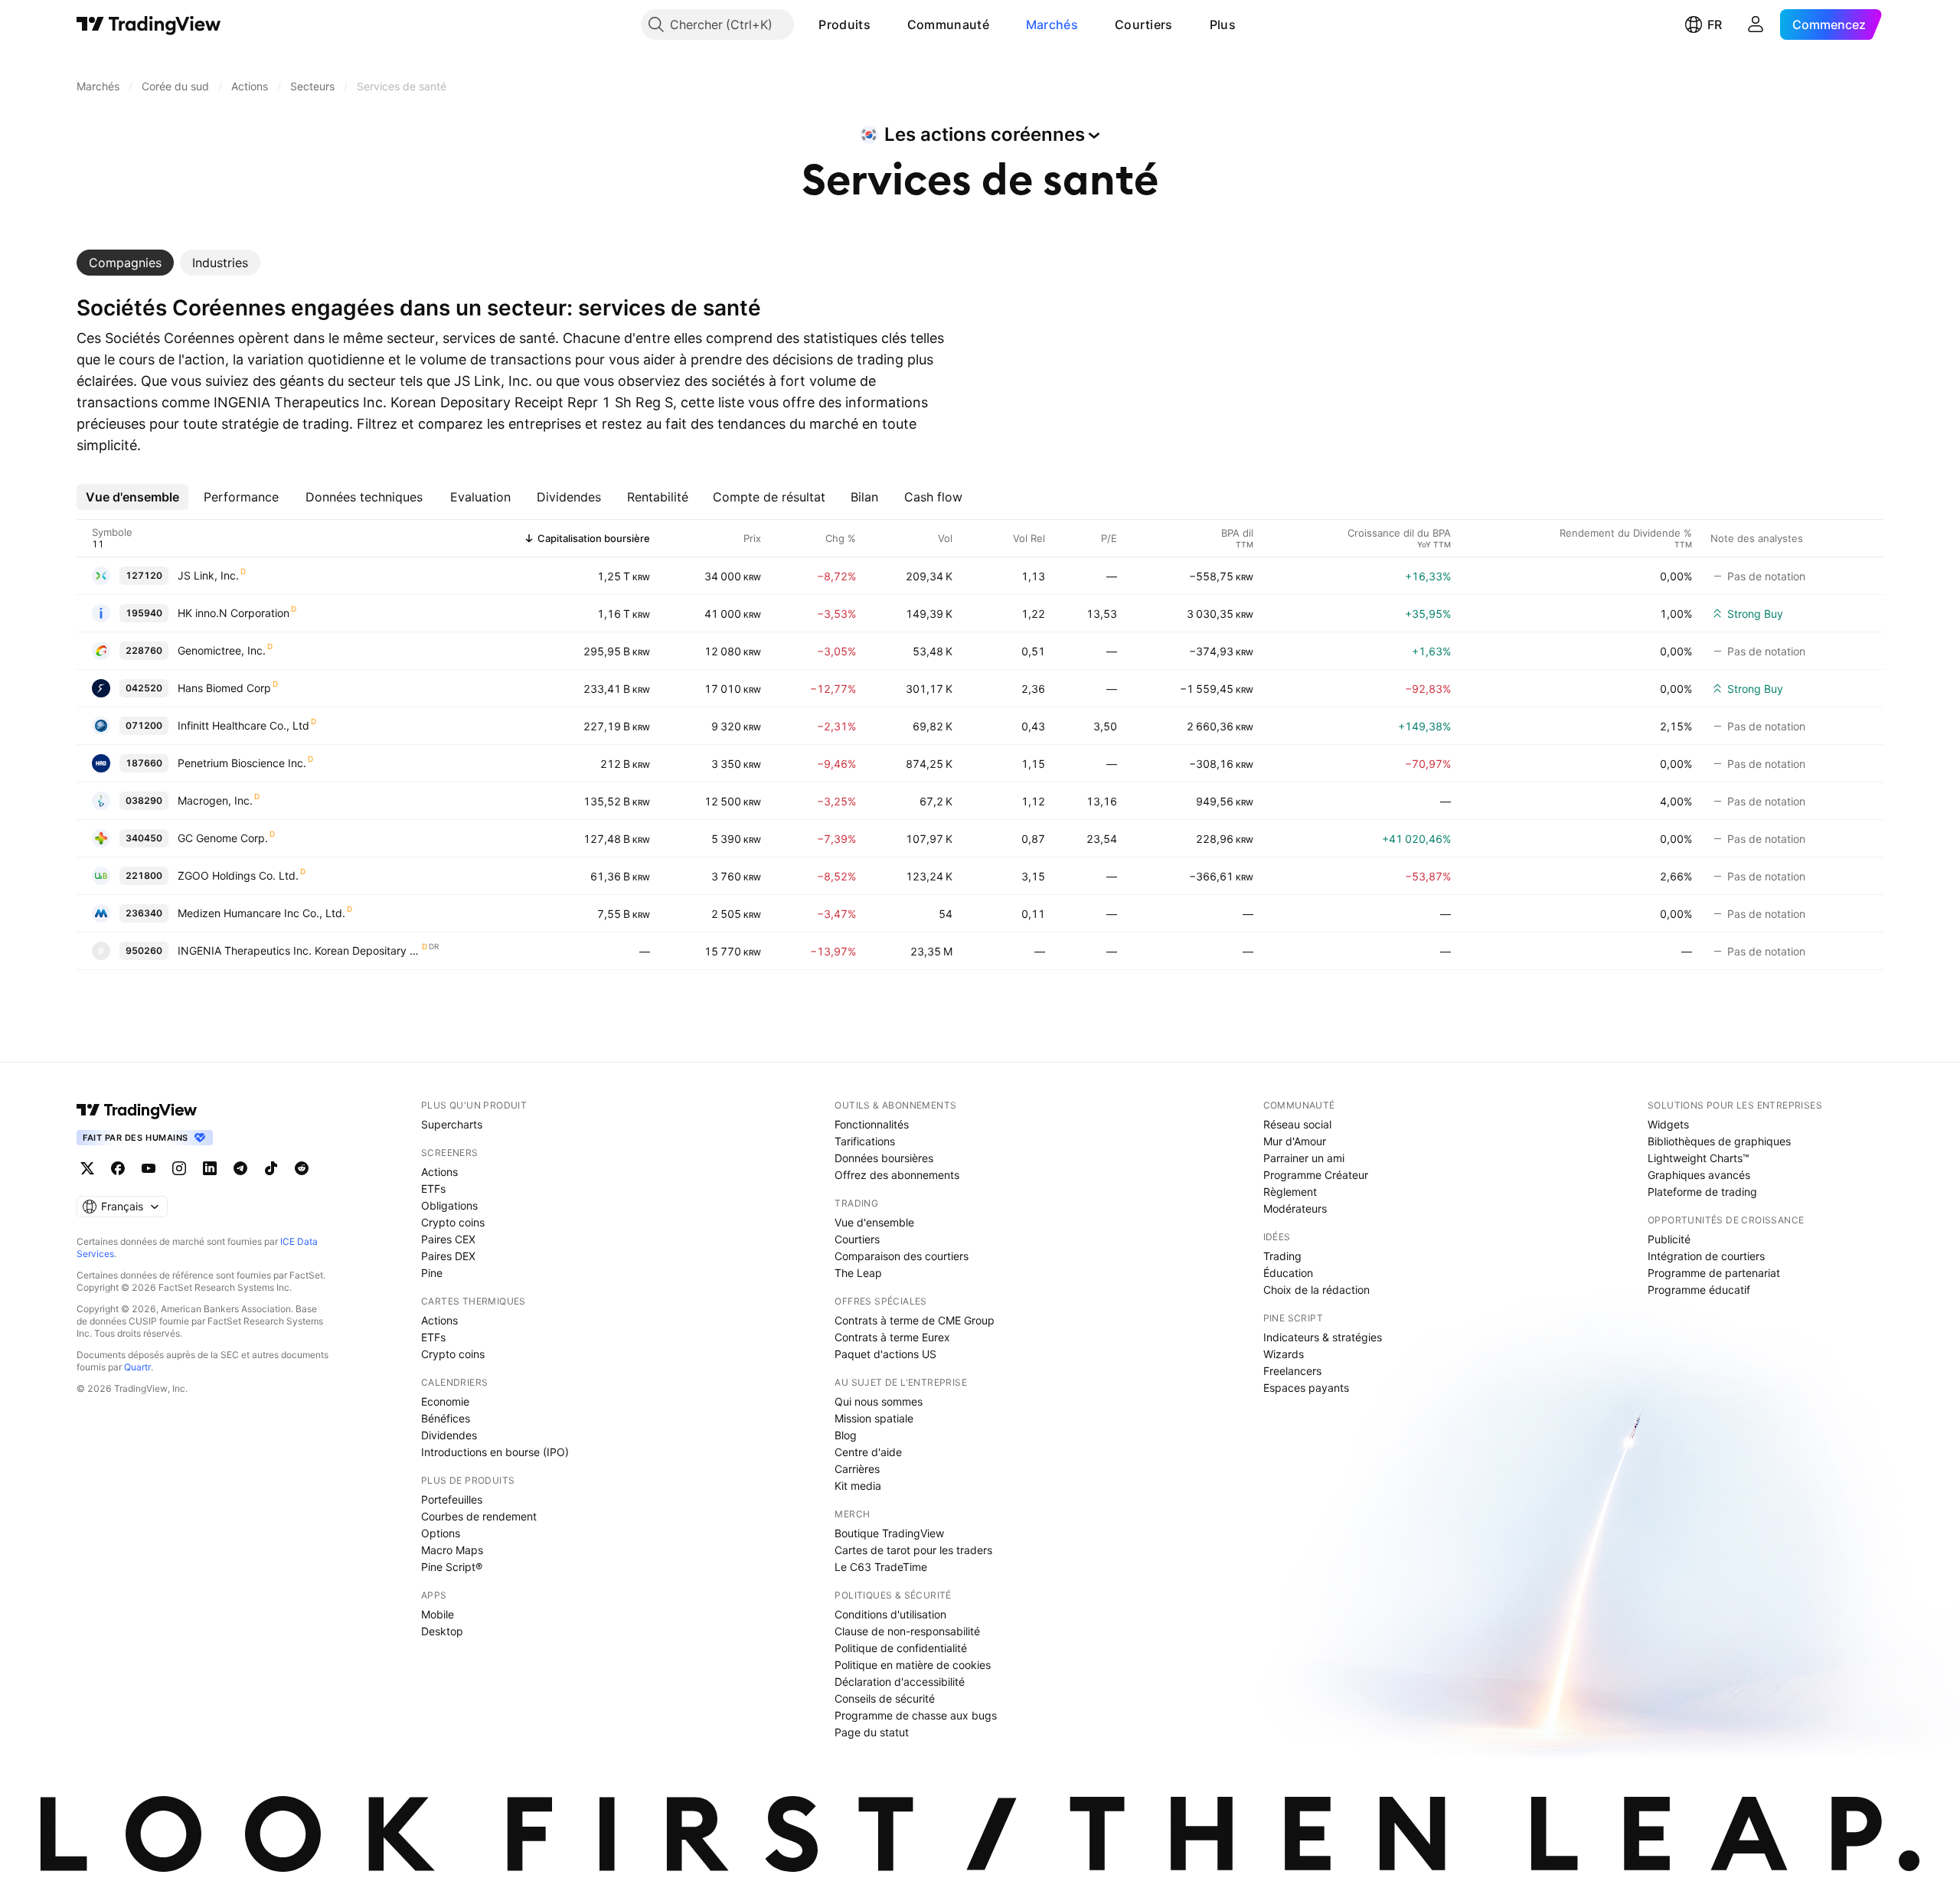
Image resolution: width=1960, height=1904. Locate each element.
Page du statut (872, 1732)
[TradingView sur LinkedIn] (210, 1168)
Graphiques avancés (1699, 1175)
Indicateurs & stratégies (1323, 1337)
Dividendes (449, 1435)
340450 (144, 838)
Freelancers (1292, 1371)
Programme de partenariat (1714, 1273)
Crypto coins (453, 1222)
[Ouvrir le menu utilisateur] (1756, 24)
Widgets (1668, 1124)
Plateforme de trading (1702, 1192)
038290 (144, 800)
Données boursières (884, 1158)
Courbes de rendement (479, 1516)
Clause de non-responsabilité (907, 1631)
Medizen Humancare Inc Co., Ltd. (261, 913)
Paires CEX (448, 1239)
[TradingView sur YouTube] (149, 1168)
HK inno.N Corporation (234, 613)
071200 (144, 725)
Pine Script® (452, 1567)
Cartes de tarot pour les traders (913, 1550)
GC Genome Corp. (223, 838)
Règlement (1290, 1192)
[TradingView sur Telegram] (240, 1168)
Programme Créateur (1316, 1175)
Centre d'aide (868, 1452)
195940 (144, 613)
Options (441, 1533)
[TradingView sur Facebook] (118, 1168)
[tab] (125, 263)
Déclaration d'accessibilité (900, 1682)
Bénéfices (446, 1418)
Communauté (948, 24)
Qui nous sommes (879, 1401)
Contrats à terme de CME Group (915, 1320)
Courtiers (1144, 24)
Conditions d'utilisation (890, 1614)
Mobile (438, 1614)
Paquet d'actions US (885, 1354)
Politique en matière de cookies (913, 1665)
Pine (432, 1273)
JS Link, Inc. (208, 575)
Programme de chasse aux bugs (916, 1715)
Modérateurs (1295, 1208)
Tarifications (865, 1141)
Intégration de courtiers (1706, 1256)
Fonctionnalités (872, 1124)
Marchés (1052, 24)
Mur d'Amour (1295, 1141)
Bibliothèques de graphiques (1719, 1141)
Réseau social (1297, 1124)
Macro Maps (452, 1550)
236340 (144, 913)
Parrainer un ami (1304, 1158)
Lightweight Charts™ (1699, 1158)
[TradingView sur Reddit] (302, 1168)
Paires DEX (448, 1256)
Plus (1223, 24)
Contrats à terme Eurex (892, 1337)
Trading (1282, 1256)
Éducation (1288, 1273)
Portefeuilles (452, 1499)
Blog (846, 1435)
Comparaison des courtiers (902, 1256)
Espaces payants (1306, 1388)
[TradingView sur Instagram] (179, 1168)
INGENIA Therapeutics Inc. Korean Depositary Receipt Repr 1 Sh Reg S (299, 950)
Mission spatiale (874, 1418)
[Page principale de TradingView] (149, 24)
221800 (144, 875)
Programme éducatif (1699, 1290)
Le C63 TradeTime (881, 1567)
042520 (144, 688)
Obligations (449, 1205)
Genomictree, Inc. (222, 650)
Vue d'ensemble (874, 1222)
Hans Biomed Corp (224, 688)
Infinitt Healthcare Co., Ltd (243, 725)
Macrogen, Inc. (215, 800)
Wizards (1284, 1354)
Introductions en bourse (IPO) (495, 1452)
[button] (882, 24)
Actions (439, 1172)
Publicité (1669, 1239)
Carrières (857, 1469)
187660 (144, 763)
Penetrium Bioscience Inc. (242, 763)
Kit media (858, 1486)
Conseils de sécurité (885, 1698)
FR (1715, 24)
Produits (844, 24)
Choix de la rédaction (1316, 1290)
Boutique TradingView (889, 1533)
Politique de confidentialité (901, 1648)
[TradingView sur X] (87, 1168)
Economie (445, 1401)
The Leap (858, 1273)
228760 (144, 650)
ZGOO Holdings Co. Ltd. (238, 875)
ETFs (433, 1189)
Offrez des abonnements (897, 1175)
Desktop (442, 1631)
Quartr (137, 1367)
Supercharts (452, 1124)
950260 (144, 950)
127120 (144, 575)
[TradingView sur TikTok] (271, 1168)
